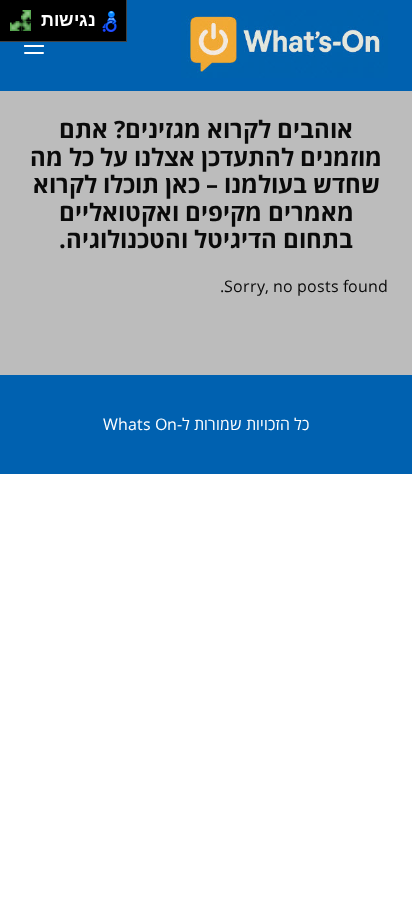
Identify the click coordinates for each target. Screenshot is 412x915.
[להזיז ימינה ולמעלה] (26, 15)
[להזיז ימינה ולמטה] (26, 26)
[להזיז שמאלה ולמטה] (15, 26)
